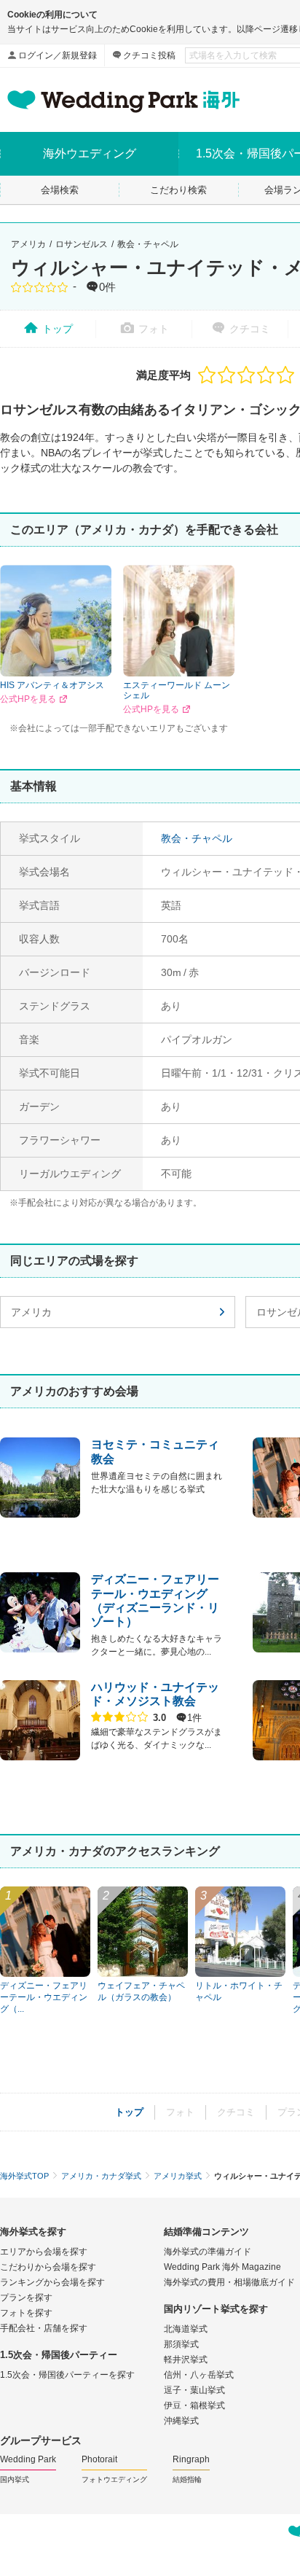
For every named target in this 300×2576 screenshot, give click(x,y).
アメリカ (28, 244)
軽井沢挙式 (186, 2360)
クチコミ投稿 (149, 55)
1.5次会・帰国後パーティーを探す (67, 2375)
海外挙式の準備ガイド (208, 2252)
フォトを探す (26, 2313)
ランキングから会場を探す (52, 2282)
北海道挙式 (186, 2329)
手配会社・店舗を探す (44, 2328)
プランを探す (26, 2298)
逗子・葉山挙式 (194, 2390)
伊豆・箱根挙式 (194, 2405)
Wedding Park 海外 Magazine (222, 2267)
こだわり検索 (178, 190)
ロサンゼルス (82, 244)
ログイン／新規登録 (58, 55)
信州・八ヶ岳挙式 (199, 2375)
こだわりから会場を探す (48, 2267)
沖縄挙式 (181, 2421)
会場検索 (60, 190)
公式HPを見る (28, 699)
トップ (58, 329)
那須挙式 (181, 2344)
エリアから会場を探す (44, 2252)
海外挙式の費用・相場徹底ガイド (229, 2282)
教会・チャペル (148, 244)
